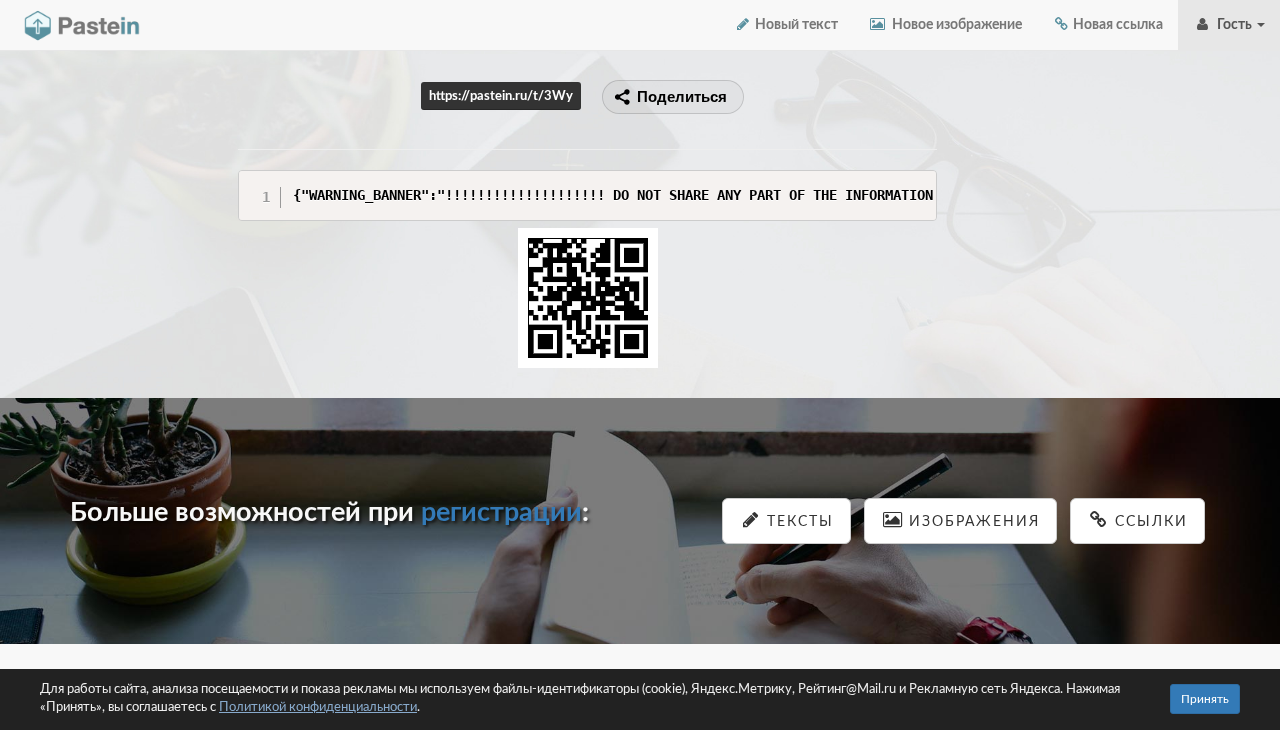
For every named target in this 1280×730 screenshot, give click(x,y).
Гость (1233, 25)
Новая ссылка (1116, 25)
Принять (1205, 699)
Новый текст (795, 25)
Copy (916, 184)
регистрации (501, 512)
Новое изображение (954, 25)
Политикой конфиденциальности (318, 707)
